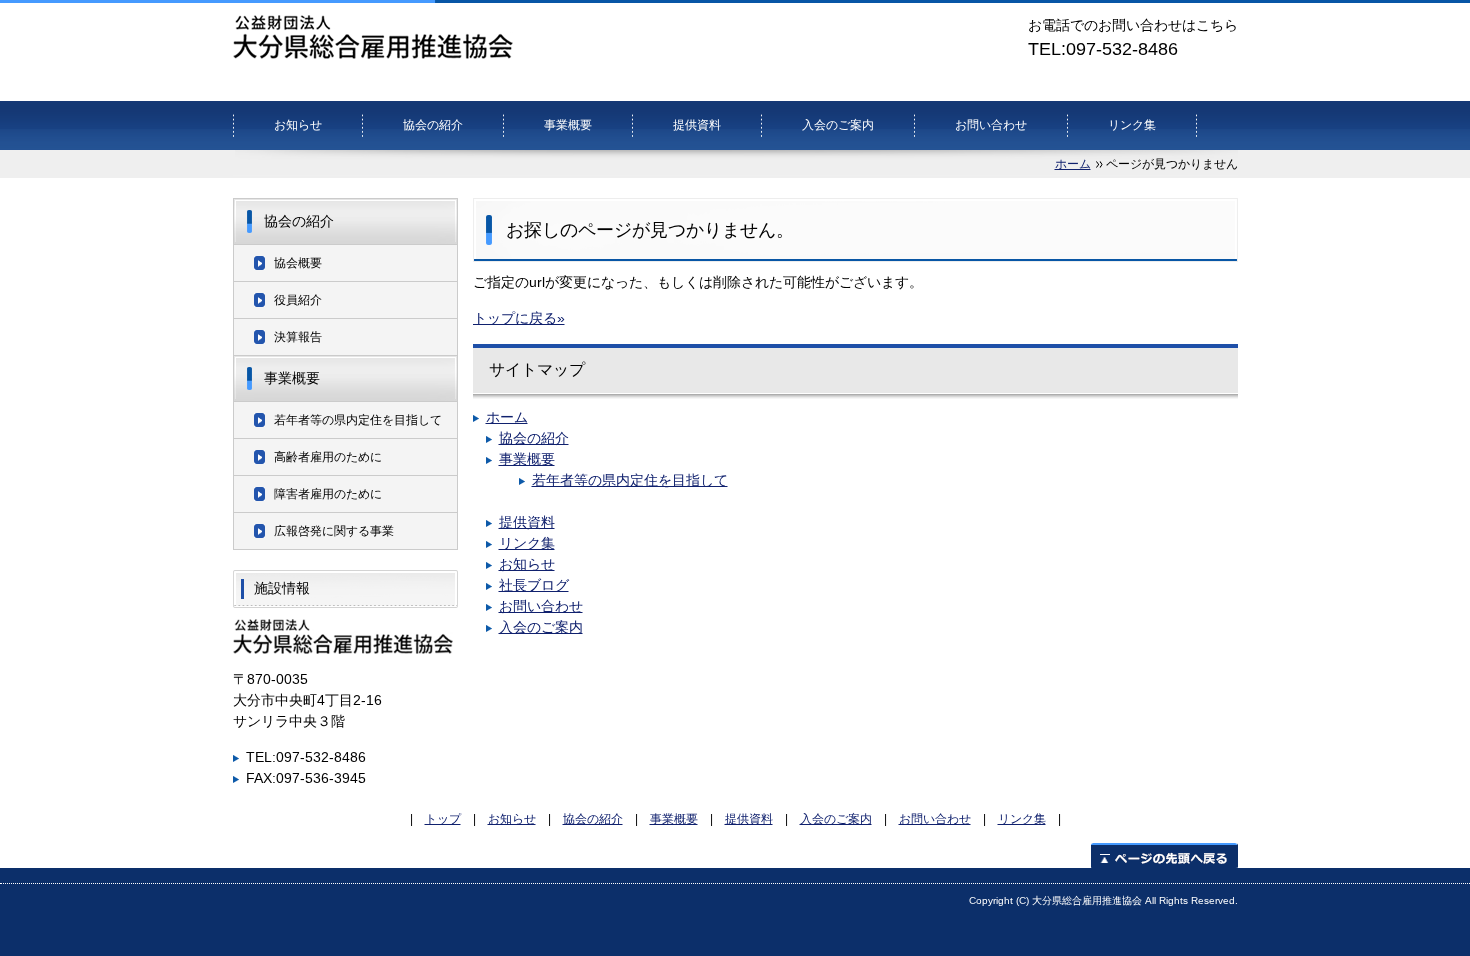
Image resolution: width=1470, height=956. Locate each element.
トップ (443, 818)
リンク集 (1132, 125)
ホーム (1073, 164)
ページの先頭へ (1164, 855)
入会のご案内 (838, 125)
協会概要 (298, 263)
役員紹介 (298, 300)
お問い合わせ (991, 125)
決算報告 (298, 337)
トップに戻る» (519, 318)
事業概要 (568, 125)
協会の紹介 (433, 125)
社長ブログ (534, 585)
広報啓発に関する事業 (334, 531)
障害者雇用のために (328, 494)
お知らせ (298, 125)
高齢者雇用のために (328, 457)
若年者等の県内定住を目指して (630, 480)
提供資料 (697, 125)
